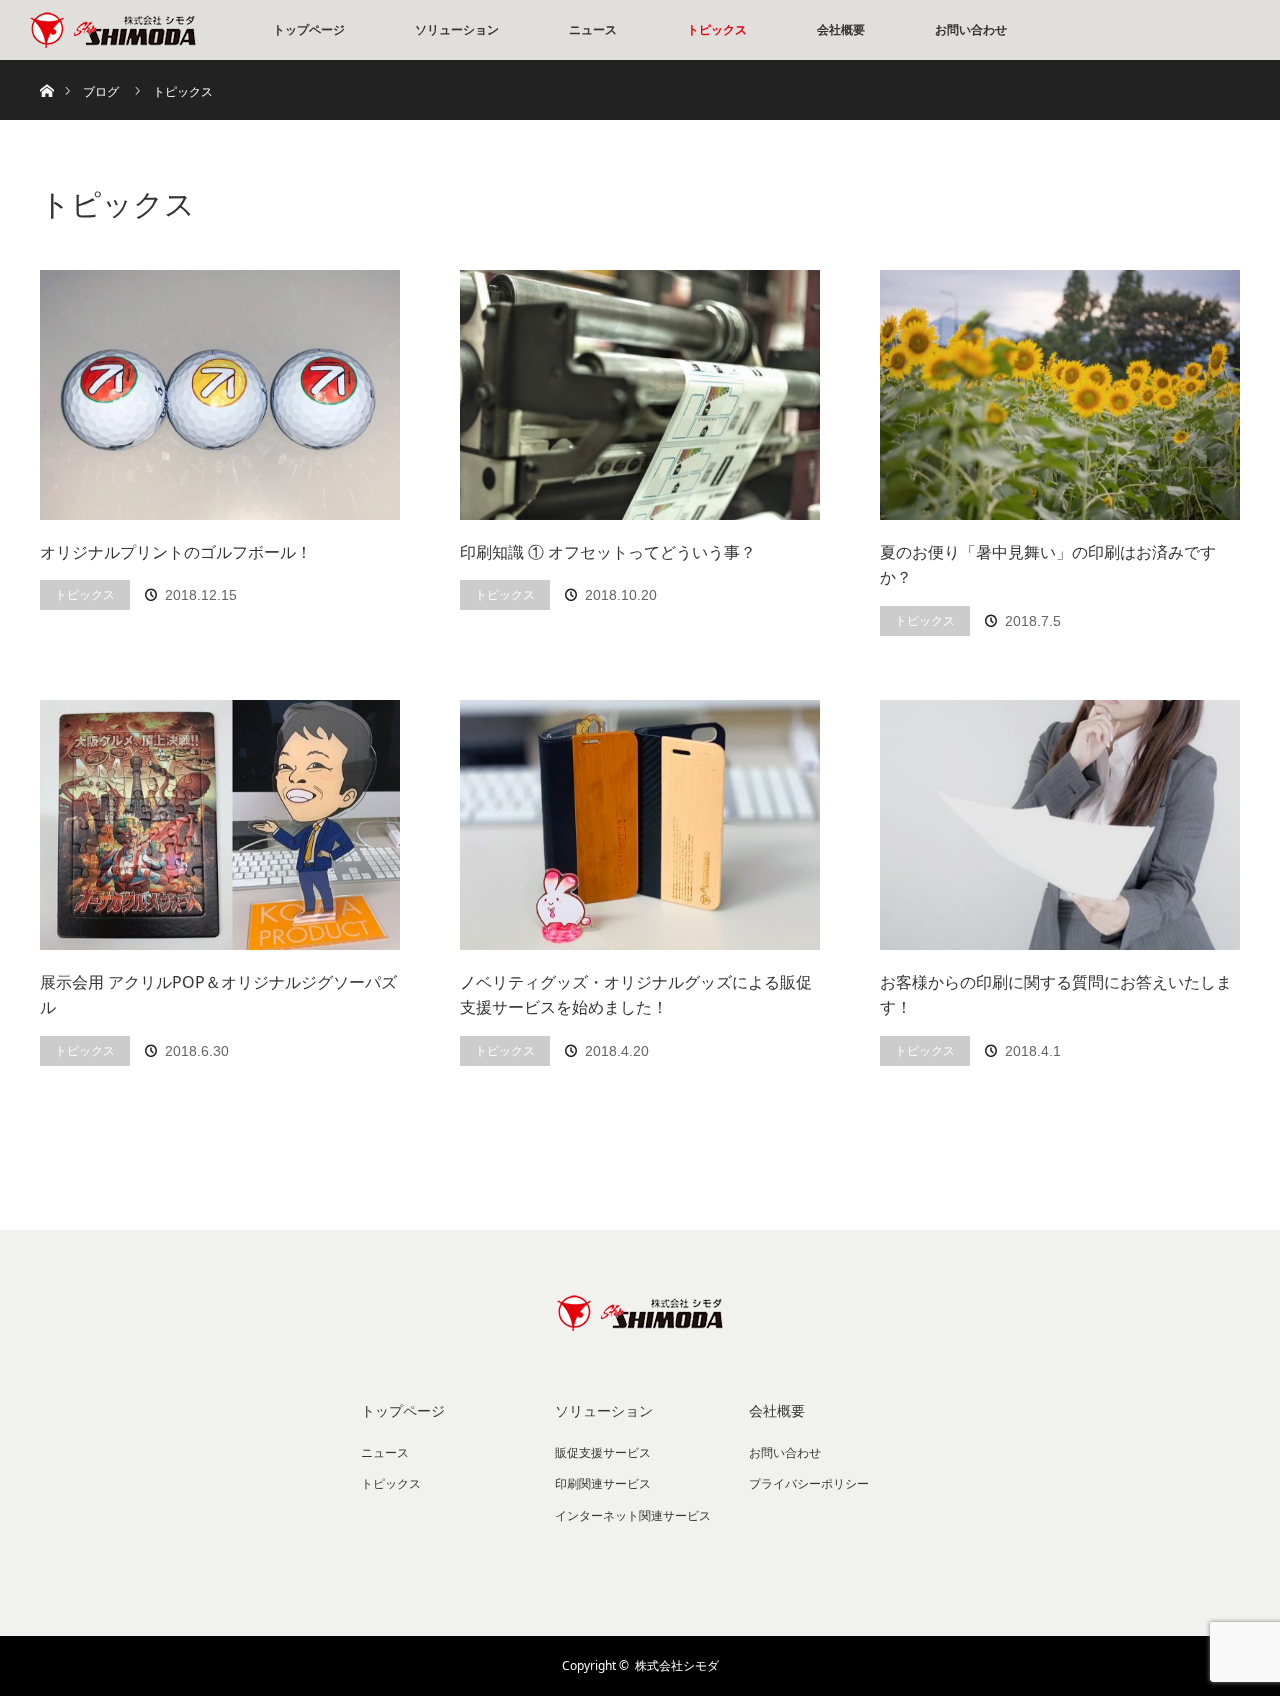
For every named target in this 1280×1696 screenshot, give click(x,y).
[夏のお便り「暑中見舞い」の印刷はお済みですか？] (1060, 395)
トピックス (717, 30)
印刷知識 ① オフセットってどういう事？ (608, 552)
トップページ (309, 30)
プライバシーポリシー (809, 1483)
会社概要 (841, 30)
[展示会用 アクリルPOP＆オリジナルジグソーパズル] (220, 825)
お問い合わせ (971, 30)
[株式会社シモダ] (640, 1318)
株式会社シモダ (677, 1665)
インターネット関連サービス (633, 1515)
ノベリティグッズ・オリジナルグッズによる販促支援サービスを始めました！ (636, 995)
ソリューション (457, 30)
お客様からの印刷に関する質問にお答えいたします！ (1056, 995)
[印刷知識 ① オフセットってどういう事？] (640, 395)
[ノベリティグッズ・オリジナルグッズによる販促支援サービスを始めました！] (640, 825)
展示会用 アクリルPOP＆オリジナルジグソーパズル (218, 995)
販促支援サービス (603, 1452)
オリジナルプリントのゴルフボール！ (176, 552)
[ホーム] (46, 67)
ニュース (593, 30)
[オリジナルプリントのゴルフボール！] (220, 395)
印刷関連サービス (603, 1483)
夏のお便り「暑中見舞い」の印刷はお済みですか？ (1048, 565)
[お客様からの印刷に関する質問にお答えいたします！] (1060, 825)
